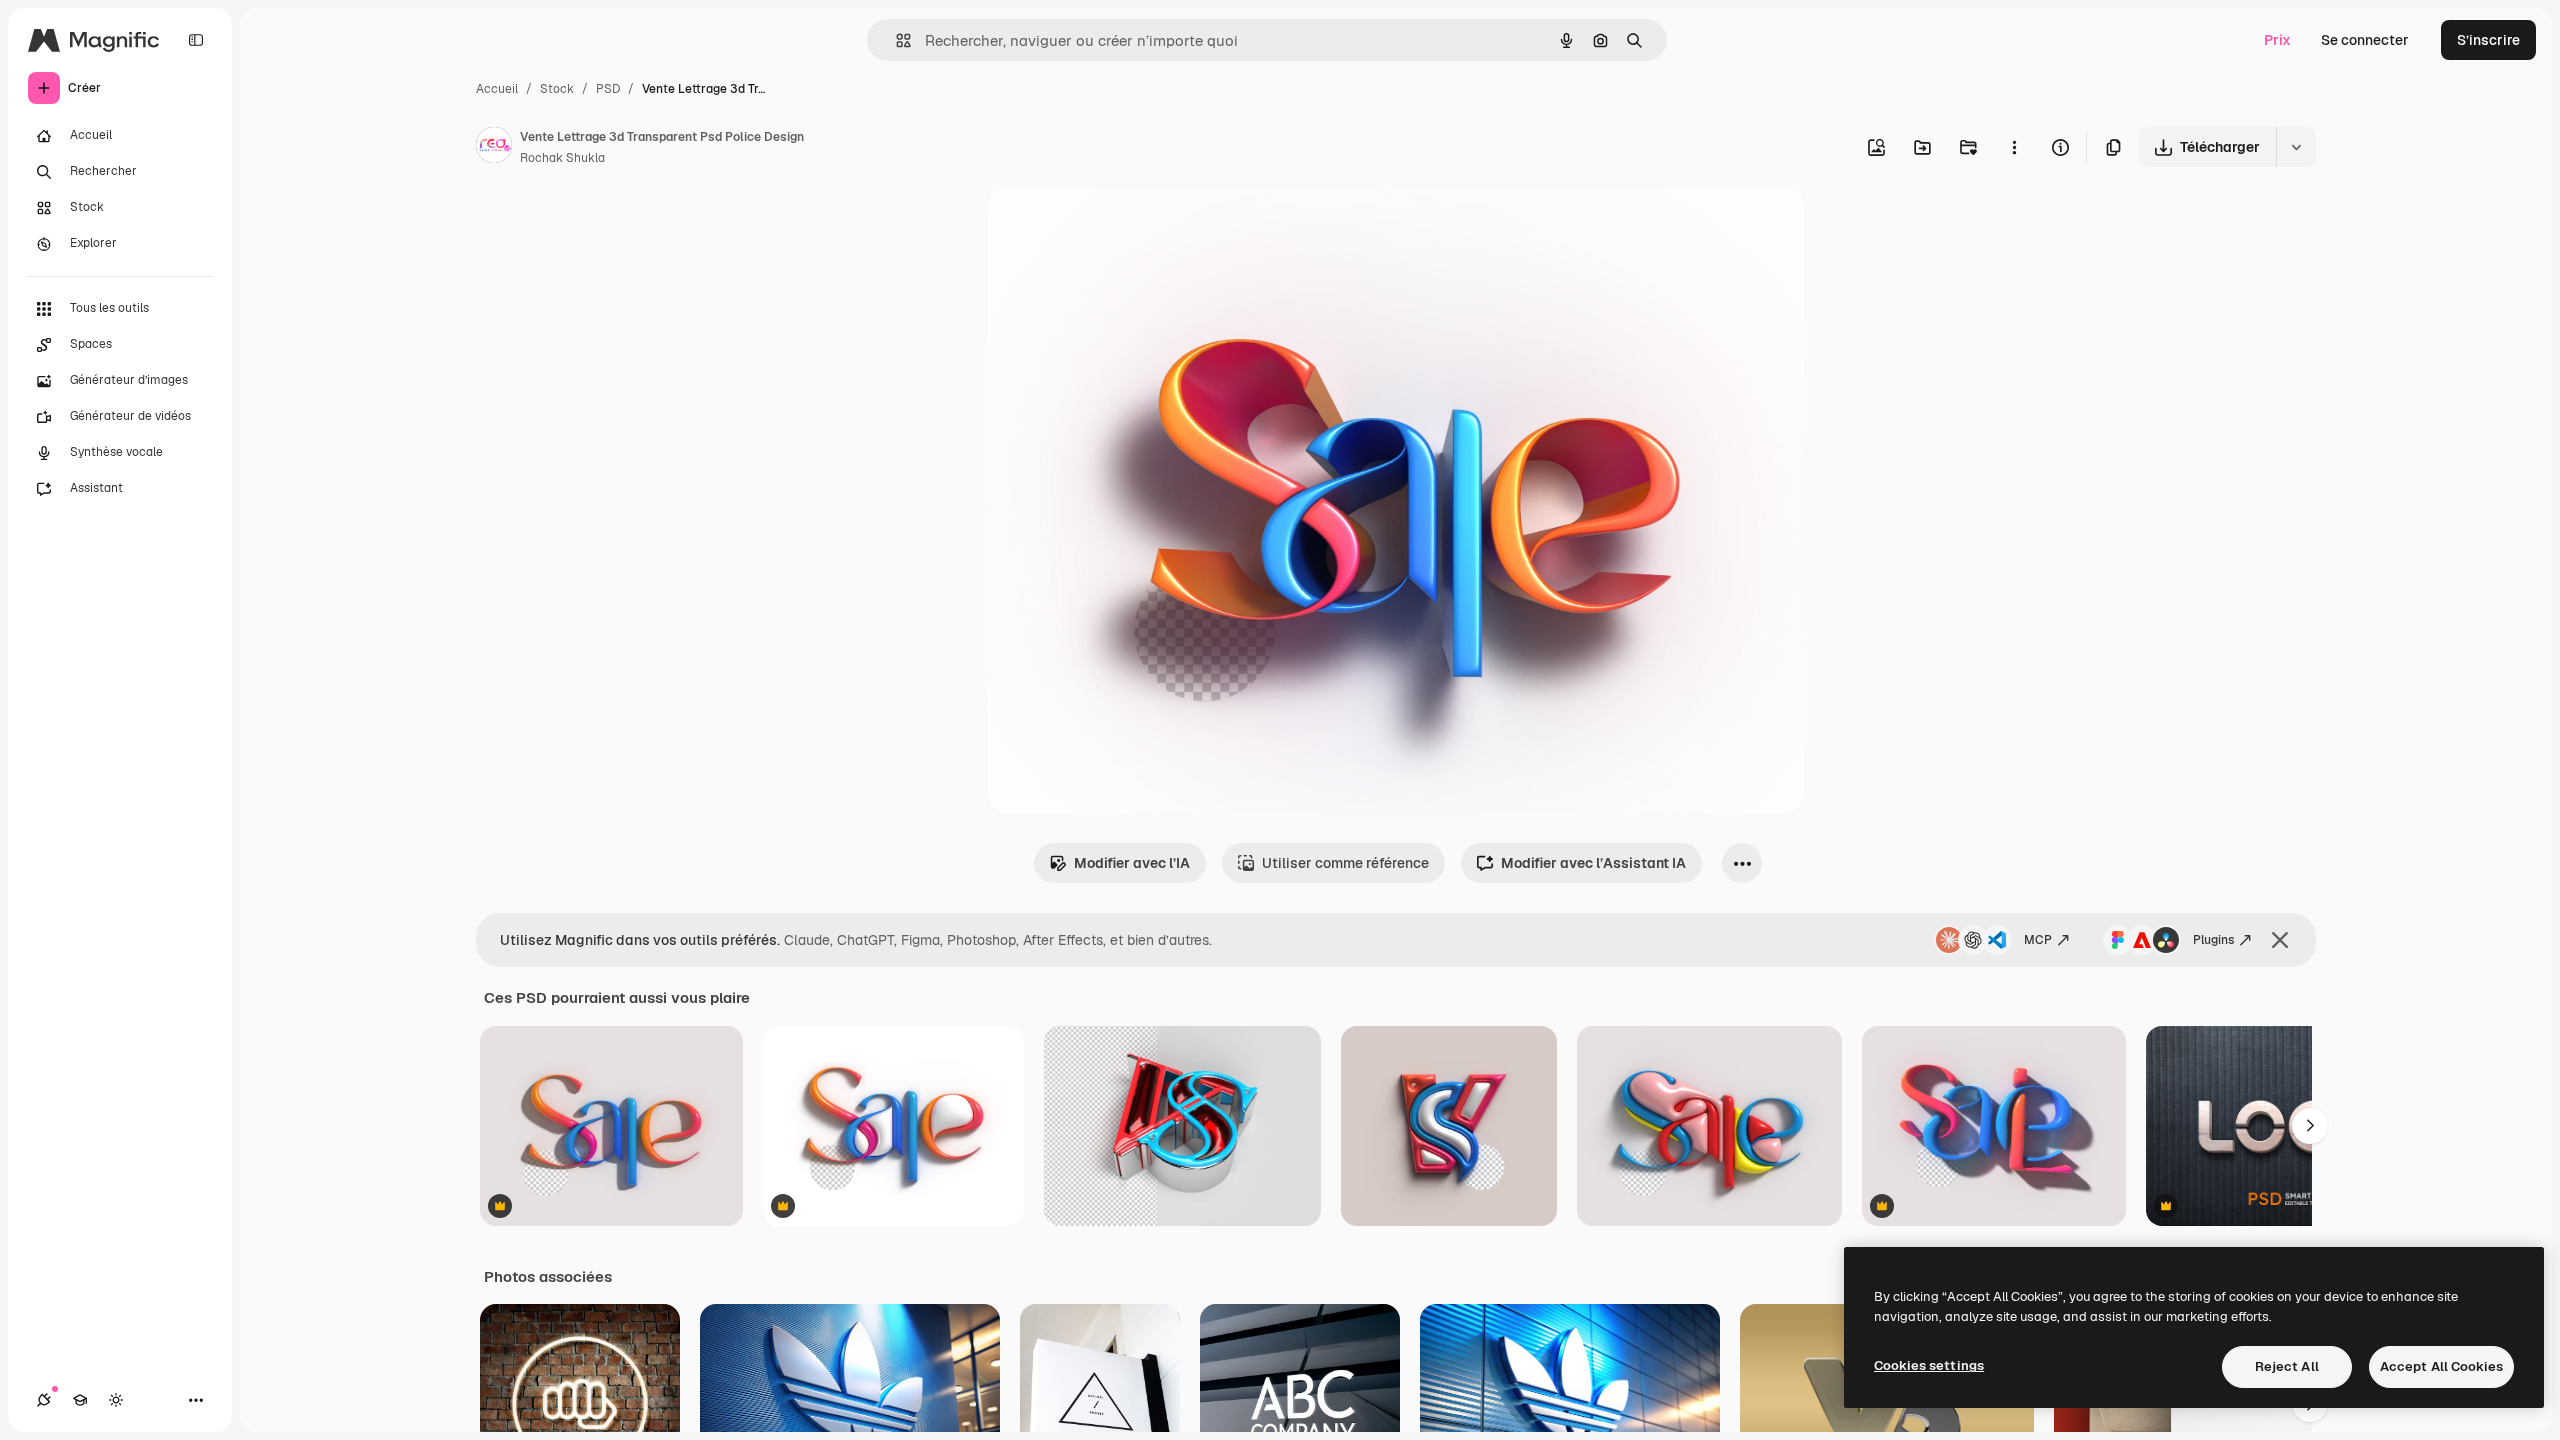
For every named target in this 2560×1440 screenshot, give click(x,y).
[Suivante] (2310, 1126)
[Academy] (80, 1400)
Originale (1120, 227)
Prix (2277, 40)
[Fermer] (2280, 940)
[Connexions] (44, 1400)
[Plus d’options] (2014, 147)
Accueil (497, 89)
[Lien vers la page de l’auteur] (494, 148)
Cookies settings (1929, 1365)
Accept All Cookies (2441, 1366)
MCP (2038, 940)
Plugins (2213, 940)
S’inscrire (2488, 40)
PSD (608, 89)
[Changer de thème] (116, 1400)
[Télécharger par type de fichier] (2296, 147)
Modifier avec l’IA (1132, 863)
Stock (557, 89)
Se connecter (2365, 40)
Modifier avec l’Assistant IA (1593, 863)
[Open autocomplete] (895, 40)
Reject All (2287, 1366)
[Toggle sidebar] (196, 40)
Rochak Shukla (562, 158)
